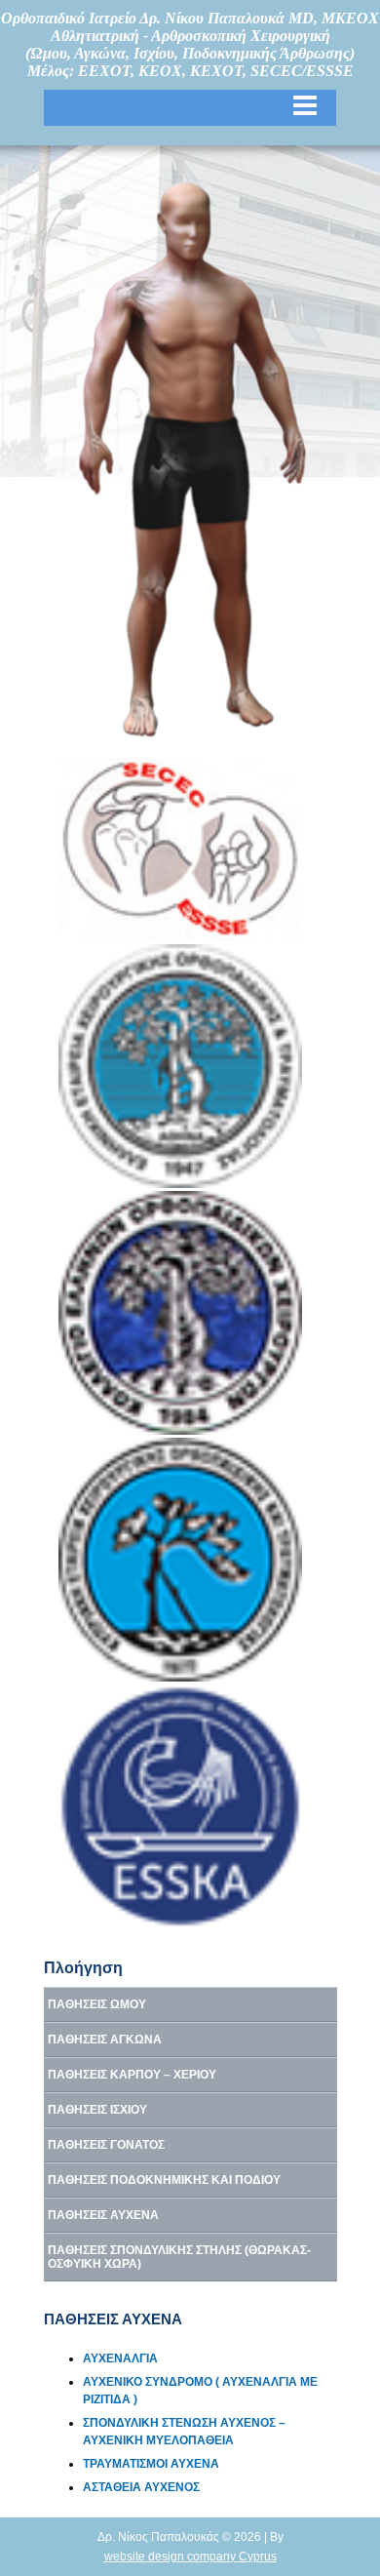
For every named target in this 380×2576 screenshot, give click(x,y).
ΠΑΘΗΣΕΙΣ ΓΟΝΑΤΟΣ (106, 2145)
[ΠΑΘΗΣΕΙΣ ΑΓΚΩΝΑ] (268, 368)
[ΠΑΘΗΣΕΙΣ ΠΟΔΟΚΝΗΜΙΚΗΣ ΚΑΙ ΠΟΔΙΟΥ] (141, 709)
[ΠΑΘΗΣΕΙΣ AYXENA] (184, 261)
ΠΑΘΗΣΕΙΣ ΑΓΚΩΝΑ (105, 2040)
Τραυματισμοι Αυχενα (151, 2464)
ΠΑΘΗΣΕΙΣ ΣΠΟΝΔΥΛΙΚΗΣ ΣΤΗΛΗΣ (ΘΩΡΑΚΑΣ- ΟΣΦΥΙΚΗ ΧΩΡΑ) (179, 2257)
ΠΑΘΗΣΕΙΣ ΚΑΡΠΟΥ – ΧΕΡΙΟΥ (132, 2075)
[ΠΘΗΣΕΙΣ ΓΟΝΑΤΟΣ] (152, 583)
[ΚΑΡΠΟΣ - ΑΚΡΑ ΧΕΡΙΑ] (95, 438)
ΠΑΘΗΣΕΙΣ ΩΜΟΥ (97, 2004)
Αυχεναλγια (120, 2358)
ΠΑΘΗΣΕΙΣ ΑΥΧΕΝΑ (103, 2215)
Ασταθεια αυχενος (141, 2487)
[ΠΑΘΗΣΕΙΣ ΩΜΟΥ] (133, 297)
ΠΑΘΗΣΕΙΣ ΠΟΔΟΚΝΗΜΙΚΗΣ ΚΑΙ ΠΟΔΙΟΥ (164, 2180)
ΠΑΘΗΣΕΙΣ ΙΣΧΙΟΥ (97, 2110)
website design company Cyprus (190, 2556)
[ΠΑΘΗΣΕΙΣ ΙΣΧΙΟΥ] (167, 462)
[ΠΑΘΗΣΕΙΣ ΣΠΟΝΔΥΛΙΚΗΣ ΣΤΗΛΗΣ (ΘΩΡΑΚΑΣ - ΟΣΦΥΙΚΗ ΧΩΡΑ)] (194, 354)
